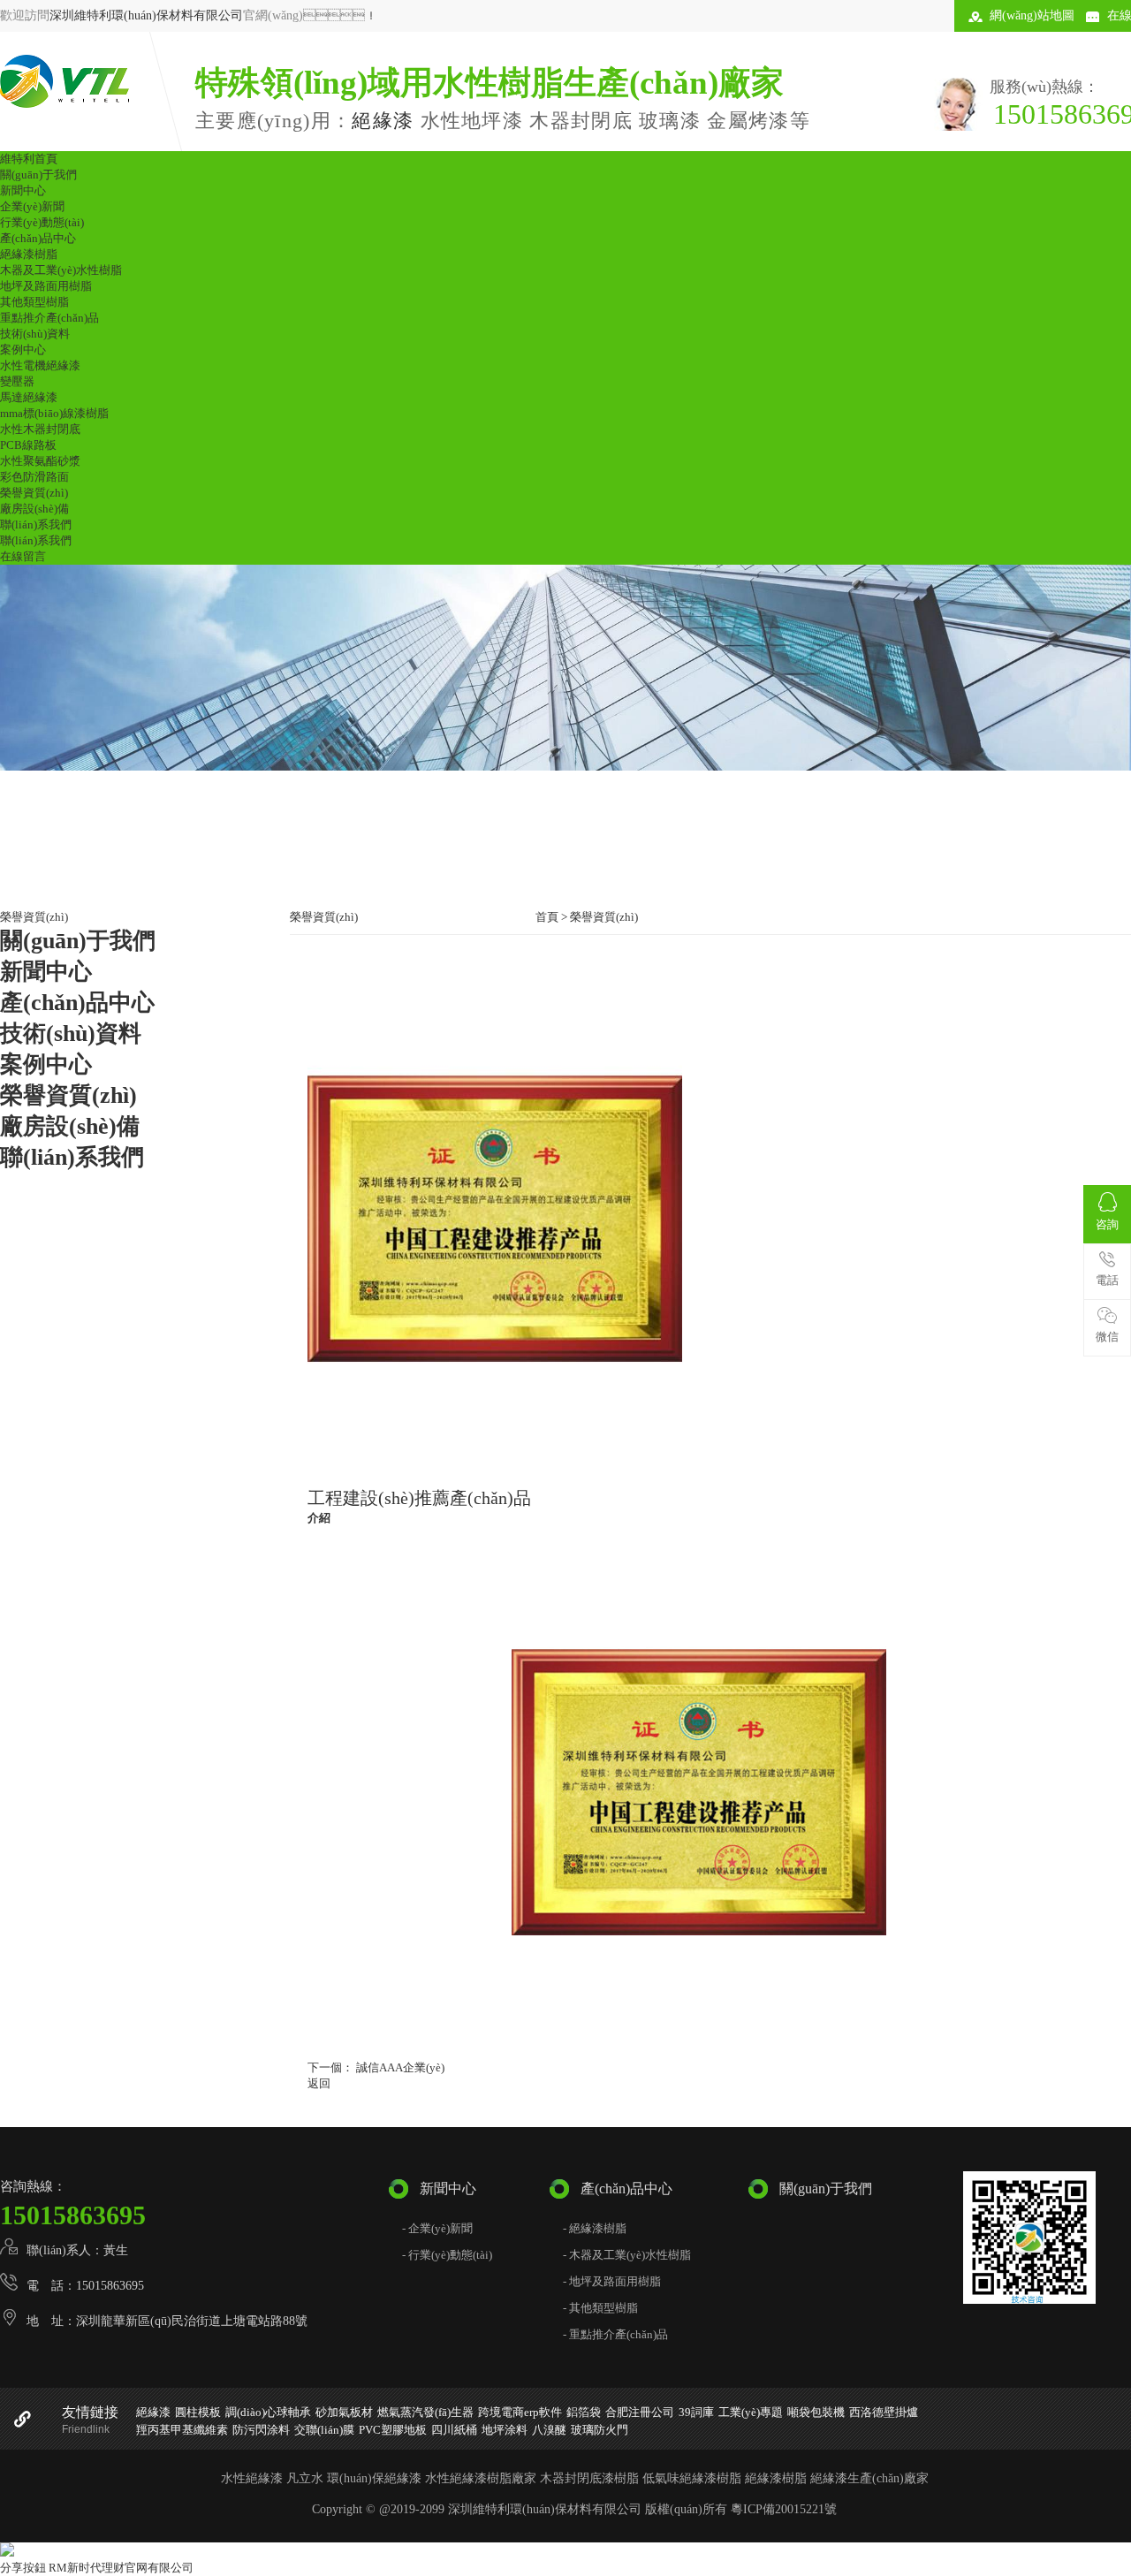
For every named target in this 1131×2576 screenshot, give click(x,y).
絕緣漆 (383, 121)
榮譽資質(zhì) (34, 493)
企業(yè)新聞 (32, 206)
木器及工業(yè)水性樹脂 (61, 270)
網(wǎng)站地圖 (1032, 15)
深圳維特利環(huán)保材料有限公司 (146, 15)
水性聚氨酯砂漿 (40, 461)
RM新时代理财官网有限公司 (121, 2568)
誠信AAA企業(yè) (399, 2067)
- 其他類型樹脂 (600, 2308)
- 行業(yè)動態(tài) (447, 2255)
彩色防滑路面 (34, 477)
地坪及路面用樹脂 (46, 286)
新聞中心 (23, 190)
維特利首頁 (29, 159)
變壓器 (17, 381)
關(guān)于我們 (38, 175)
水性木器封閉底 (40, 429)
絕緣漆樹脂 (29, 254)
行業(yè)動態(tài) (42, 222)
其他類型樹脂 (34, 302)
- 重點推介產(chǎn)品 (615, 2334)
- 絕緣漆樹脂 (595, 2228)
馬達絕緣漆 (29, 397)
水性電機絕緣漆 (40, 365)
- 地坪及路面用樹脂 (612, 2281)
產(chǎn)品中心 (38, 238)
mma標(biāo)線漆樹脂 (54, 413)
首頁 (547, 917)
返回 (319, 2083)
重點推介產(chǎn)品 (49, 318)
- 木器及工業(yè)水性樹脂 (627, 2255)
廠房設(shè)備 (34, 509)
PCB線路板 (28, 445)
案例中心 (23, 350)
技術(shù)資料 (35, 334)
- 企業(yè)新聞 (437, 2228)
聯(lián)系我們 (36, 524)
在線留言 (23, 556)
